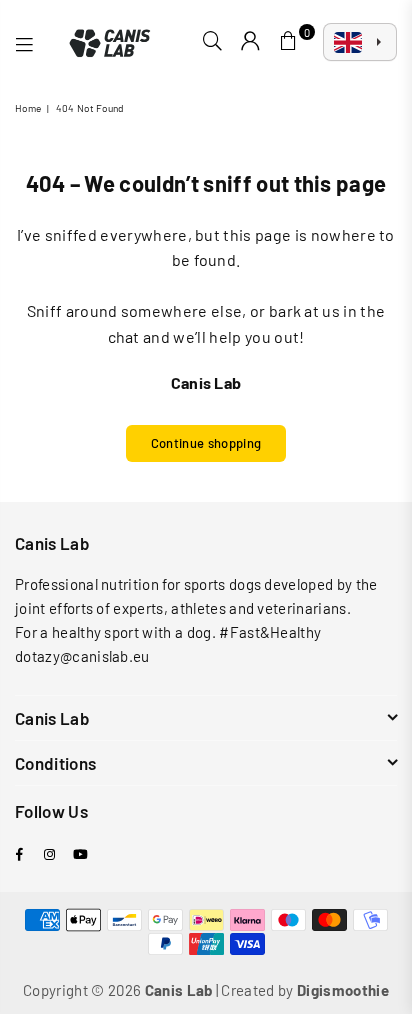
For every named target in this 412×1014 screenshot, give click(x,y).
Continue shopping (206, 443)
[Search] (213, 42)
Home (28, 108)
